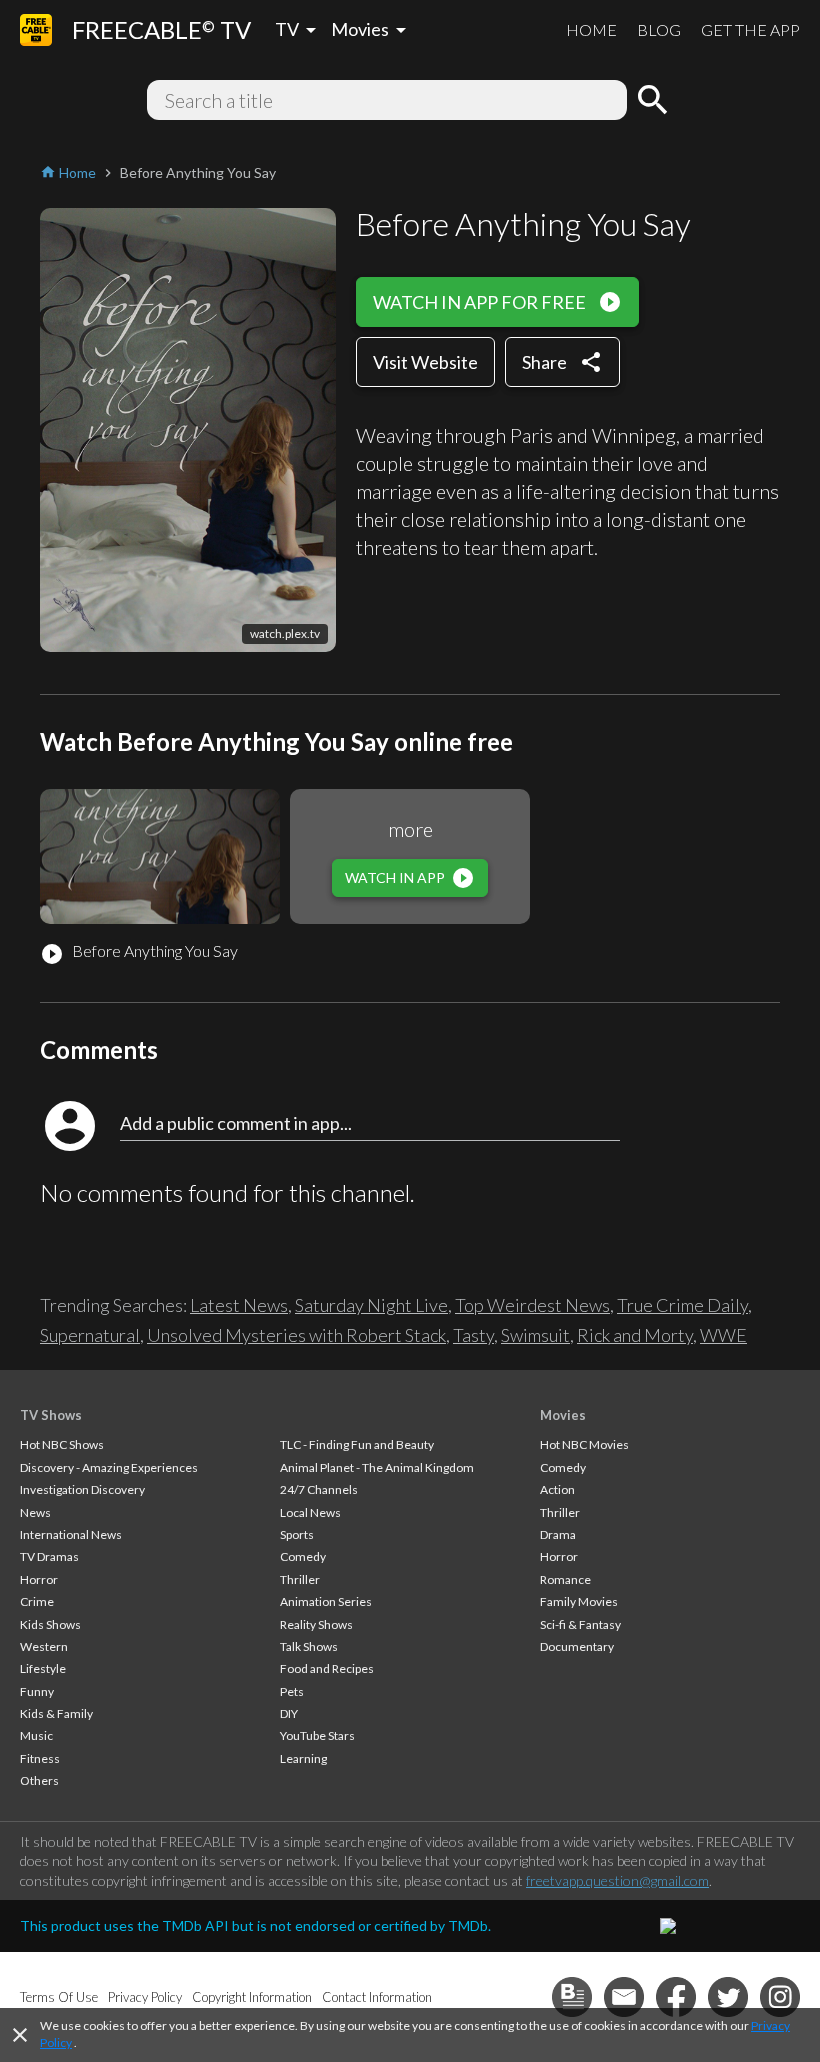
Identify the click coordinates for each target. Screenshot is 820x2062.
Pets (292, 1691)
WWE (723, 1335)
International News (71, 1534)
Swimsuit (535, 1335)
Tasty (473, 1335)
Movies (563, 1415)
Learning (303, 1758)
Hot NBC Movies (584, 1444)
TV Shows (51, 1415)
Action (557, 1489)
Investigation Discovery (82, 1489)
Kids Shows (50, 1624)
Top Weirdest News (532, 1305)
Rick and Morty (635, 1335)
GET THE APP (750, 29)
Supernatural (90, 1335)
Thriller (300, 1579)
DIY (289, 1713)
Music (36, 1735)
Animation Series (326, 1601)
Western (44, 1646)
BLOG (659, 29)
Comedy (303, 1556)
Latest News (239, 1305)
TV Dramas (49, 1556)
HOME (591, 29)
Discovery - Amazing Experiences (109, 1467)
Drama (558, 1534)
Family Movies (579, 1601)
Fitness (40, 1758)
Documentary (577, 1646)
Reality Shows (316, 1624)
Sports (297, 1534)
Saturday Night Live (371, 1305)
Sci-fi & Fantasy (580, 1624)
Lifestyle (43, 1668)
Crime (37, 1601)
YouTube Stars (317, 1735)
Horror (39, 1579)
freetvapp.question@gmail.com (617, 1880)
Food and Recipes (327, 1668)
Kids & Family (56, 1713)
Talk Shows (309, 1646)
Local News (310, 1512)
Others (39, 1780)
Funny (37, 1691)
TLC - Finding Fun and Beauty (357, 1444)
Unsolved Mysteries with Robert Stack (296, 1335)
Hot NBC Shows (62, 1444)
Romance (565, 1579)
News (35, 1512)
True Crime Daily (682, 1305)
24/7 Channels (319, 1489)
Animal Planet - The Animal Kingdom (377, 1467)
